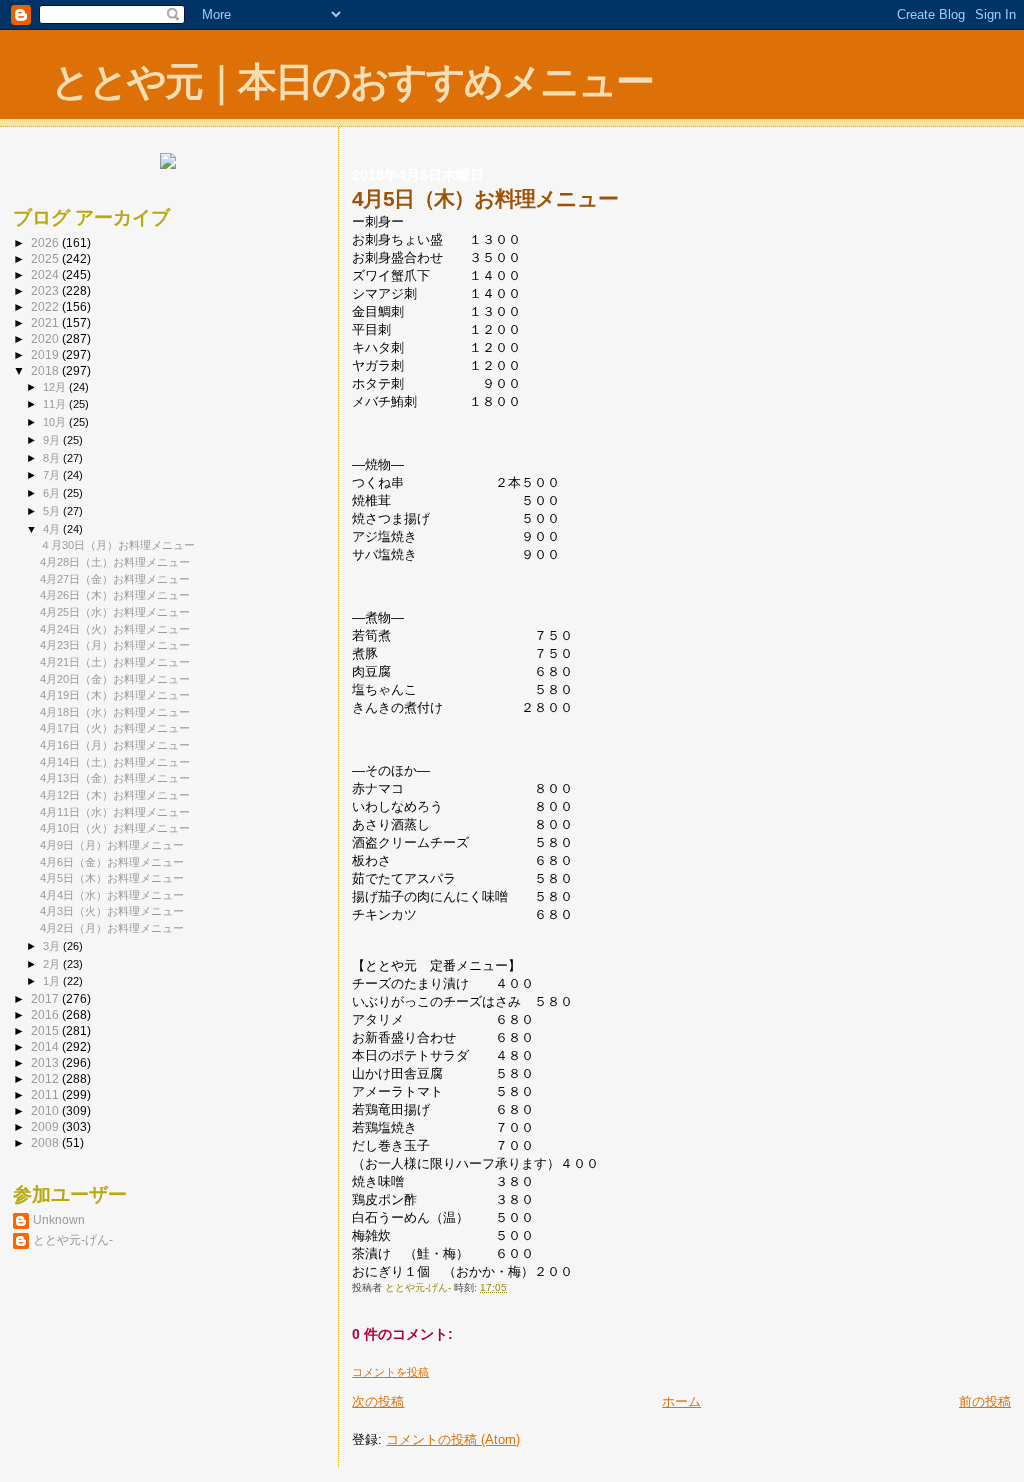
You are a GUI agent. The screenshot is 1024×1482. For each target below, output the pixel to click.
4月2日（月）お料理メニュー (112, 928)
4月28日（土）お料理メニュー (115, 562)
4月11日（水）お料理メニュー (115, 812)
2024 (46, 274)
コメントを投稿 (390, 1372)
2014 (46, 1046)
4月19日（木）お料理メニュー (115, 695)
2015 (46, 1030)
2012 (46, 1078)
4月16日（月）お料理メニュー (115, 745)
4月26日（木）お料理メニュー (115, 595)
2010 (46, 1110)
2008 (46, 1142)
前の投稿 (985, 1401)
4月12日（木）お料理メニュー (115, 795)
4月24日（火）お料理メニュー (115, 629)
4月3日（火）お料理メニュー (112, 911)
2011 (46, 1094)
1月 (53, 981)
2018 (46, 370)
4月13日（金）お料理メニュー (115, 778)
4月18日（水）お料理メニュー (115, 712)
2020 (46, 338)
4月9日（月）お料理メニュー (112, 845)
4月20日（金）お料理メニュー (115, 679)
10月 (56, 422)
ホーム (681, 1401)
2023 (46, 290)
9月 (53, 440)
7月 (53, 475)
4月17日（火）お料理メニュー (115, 728)
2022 (46, 306)
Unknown (59, 1219)
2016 (46, 1014)
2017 (46, 998)
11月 (56, 404)
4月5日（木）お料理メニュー (117, 878)
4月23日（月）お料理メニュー (115, 645)
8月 (53, 458)
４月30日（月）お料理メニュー (117, 545)
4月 (53, 529)
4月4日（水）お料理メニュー (112, 895)
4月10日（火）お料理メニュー (115, 828)
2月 (53, 964)
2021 (46, 322)
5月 (53, 511)
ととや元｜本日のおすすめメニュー (352, 81)
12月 (56, 387)
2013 (46, 1062)
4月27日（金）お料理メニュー (115, 579)
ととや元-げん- (73, 1239)
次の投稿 (378, 1401)
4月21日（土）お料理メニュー (115, 662)
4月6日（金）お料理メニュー (112, 862)
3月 (53, 946)
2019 (46, 354)
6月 (53, 493)
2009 (46, 1126)
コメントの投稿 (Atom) (453, 1439)
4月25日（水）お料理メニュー (115, 612)
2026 (46, 242)
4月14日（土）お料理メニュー (115, 762)
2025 (46, 258)
